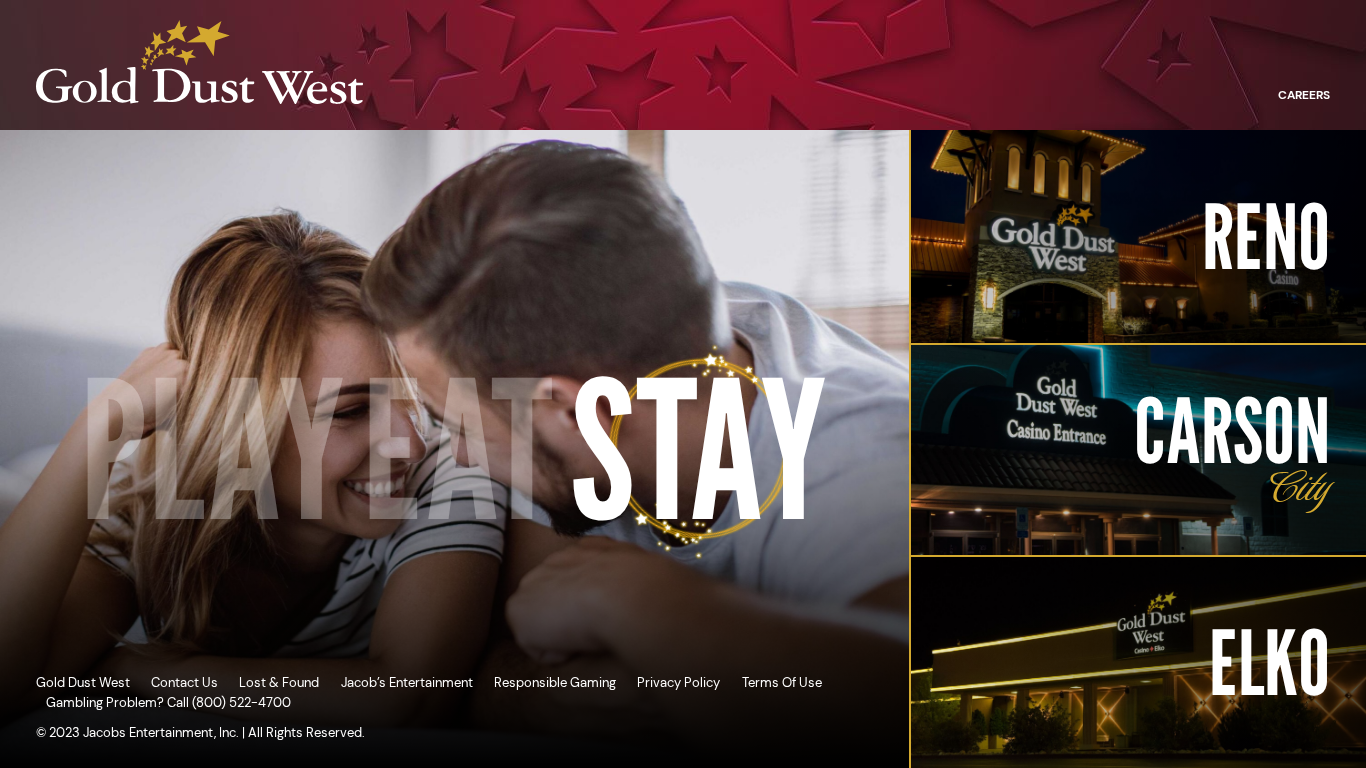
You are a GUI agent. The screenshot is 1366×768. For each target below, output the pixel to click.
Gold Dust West (83, 682)
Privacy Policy (678, 682)
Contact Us (184, 682)
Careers (1304, 95)
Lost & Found (279, 682)
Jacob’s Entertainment (407, 682)
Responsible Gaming (555, 682)
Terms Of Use (782, 682)
